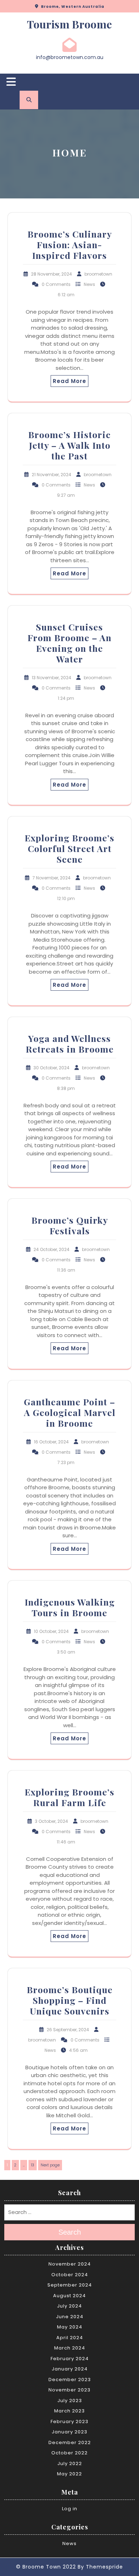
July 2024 (69, 2306)
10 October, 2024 (51, 1631)
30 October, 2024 (52, 1068)
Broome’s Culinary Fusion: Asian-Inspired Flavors (70, 244)
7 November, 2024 (52, 878)
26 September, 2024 (68, 2030)
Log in (70, 2509)
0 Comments (56, 284)
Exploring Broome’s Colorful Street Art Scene (69, 848)
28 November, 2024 (52, 274)
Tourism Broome (69, 24)
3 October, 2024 (52, 1821)
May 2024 (70, 2327)
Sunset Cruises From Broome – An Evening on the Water (69, 643)
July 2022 (70, 2463)
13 (34, 2165)
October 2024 (70, 2275)
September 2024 (70, 2285)
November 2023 (69, 2390)
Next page (50, 2165)
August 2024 (69, 2296)
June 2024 (70, 2317)
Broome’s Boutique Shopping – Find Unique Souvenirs (70, 2000)
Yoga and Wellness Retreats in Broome (70, 1044)
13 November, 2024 (52, 678)
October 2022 (69, 2453)
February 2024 (70, 2359)
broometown (98, 274)
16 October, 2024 (51, 1442)
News (89, 284)
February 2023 (69, 2421)
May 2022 (69, 2474)
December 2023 (70, 2380)
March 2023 (69, 2411)
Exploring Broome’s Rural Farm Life (69, 1797)
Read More (69, 381)
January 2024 (70, 2369)
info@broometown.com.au (70, 57)
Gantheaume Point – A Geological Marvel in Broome (70, 1412)
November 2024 (70, 2264)
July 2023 (70, 2401)
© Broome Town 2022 (46, 2567)
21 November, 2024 (52, 475)
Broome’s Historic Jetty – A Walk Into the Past (69, 445)
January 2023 (69, 2432)
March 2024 (70, 2348)
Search (70, 2232)
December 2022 (70, 2442)
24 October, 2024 (52, 1249)
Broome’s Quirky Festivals (70, 1225)
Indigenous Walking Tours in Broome (70, 1607)
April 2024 (70, 2338)
